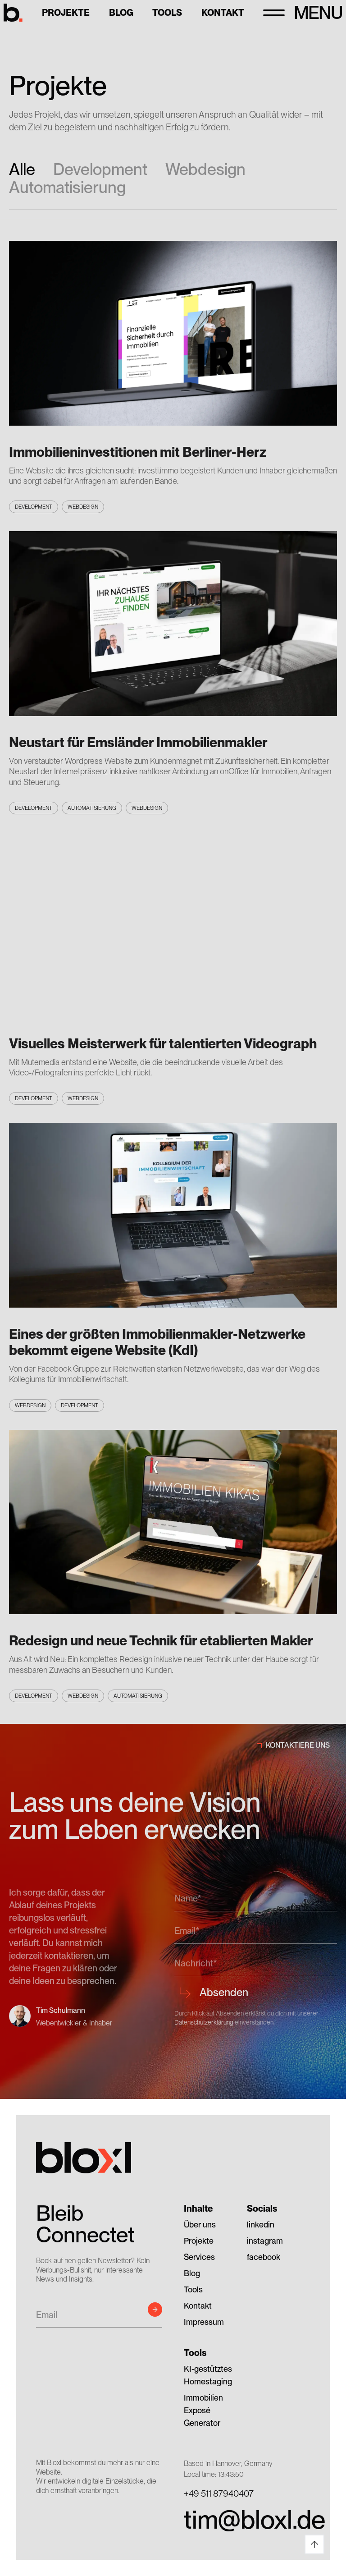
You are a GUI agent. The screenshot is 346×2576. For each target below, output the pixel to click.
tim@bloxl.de (247, 2520)
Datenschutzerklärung (204, 2022)
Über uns (200, 2225)
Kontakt (223, 13)
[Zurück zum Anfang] (314, 2544)
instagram (265, 2241)
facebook (264, 2257)
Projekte (66, 13)
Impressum (204, 2322)
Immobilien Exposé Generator (203, 2410)
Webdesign (205, 170)
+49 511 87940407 (219, 2493)
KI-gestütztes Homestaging (208, 2375)
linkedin (261, 2225)
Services (199, 2257)
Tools (167, 13)
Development (100, 170)
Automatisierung (67, 188)
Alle (22, 170)
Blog (121, 13)
